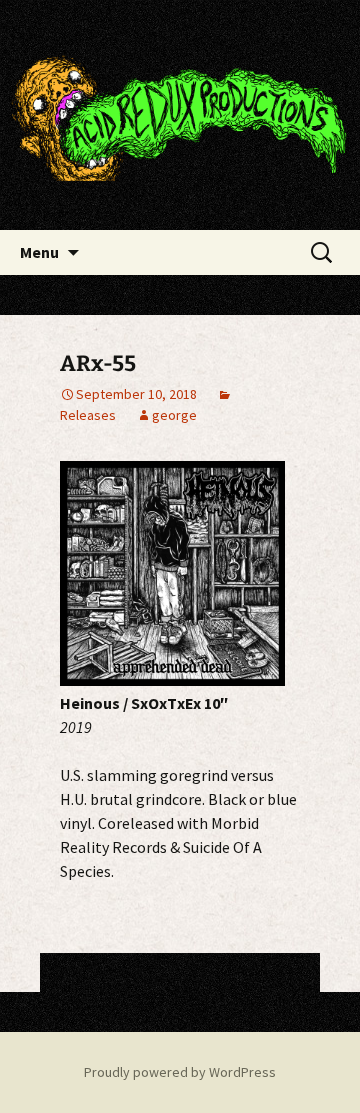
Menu (39, 252)
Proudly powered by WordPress (180, 1072)
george (174, 415)
